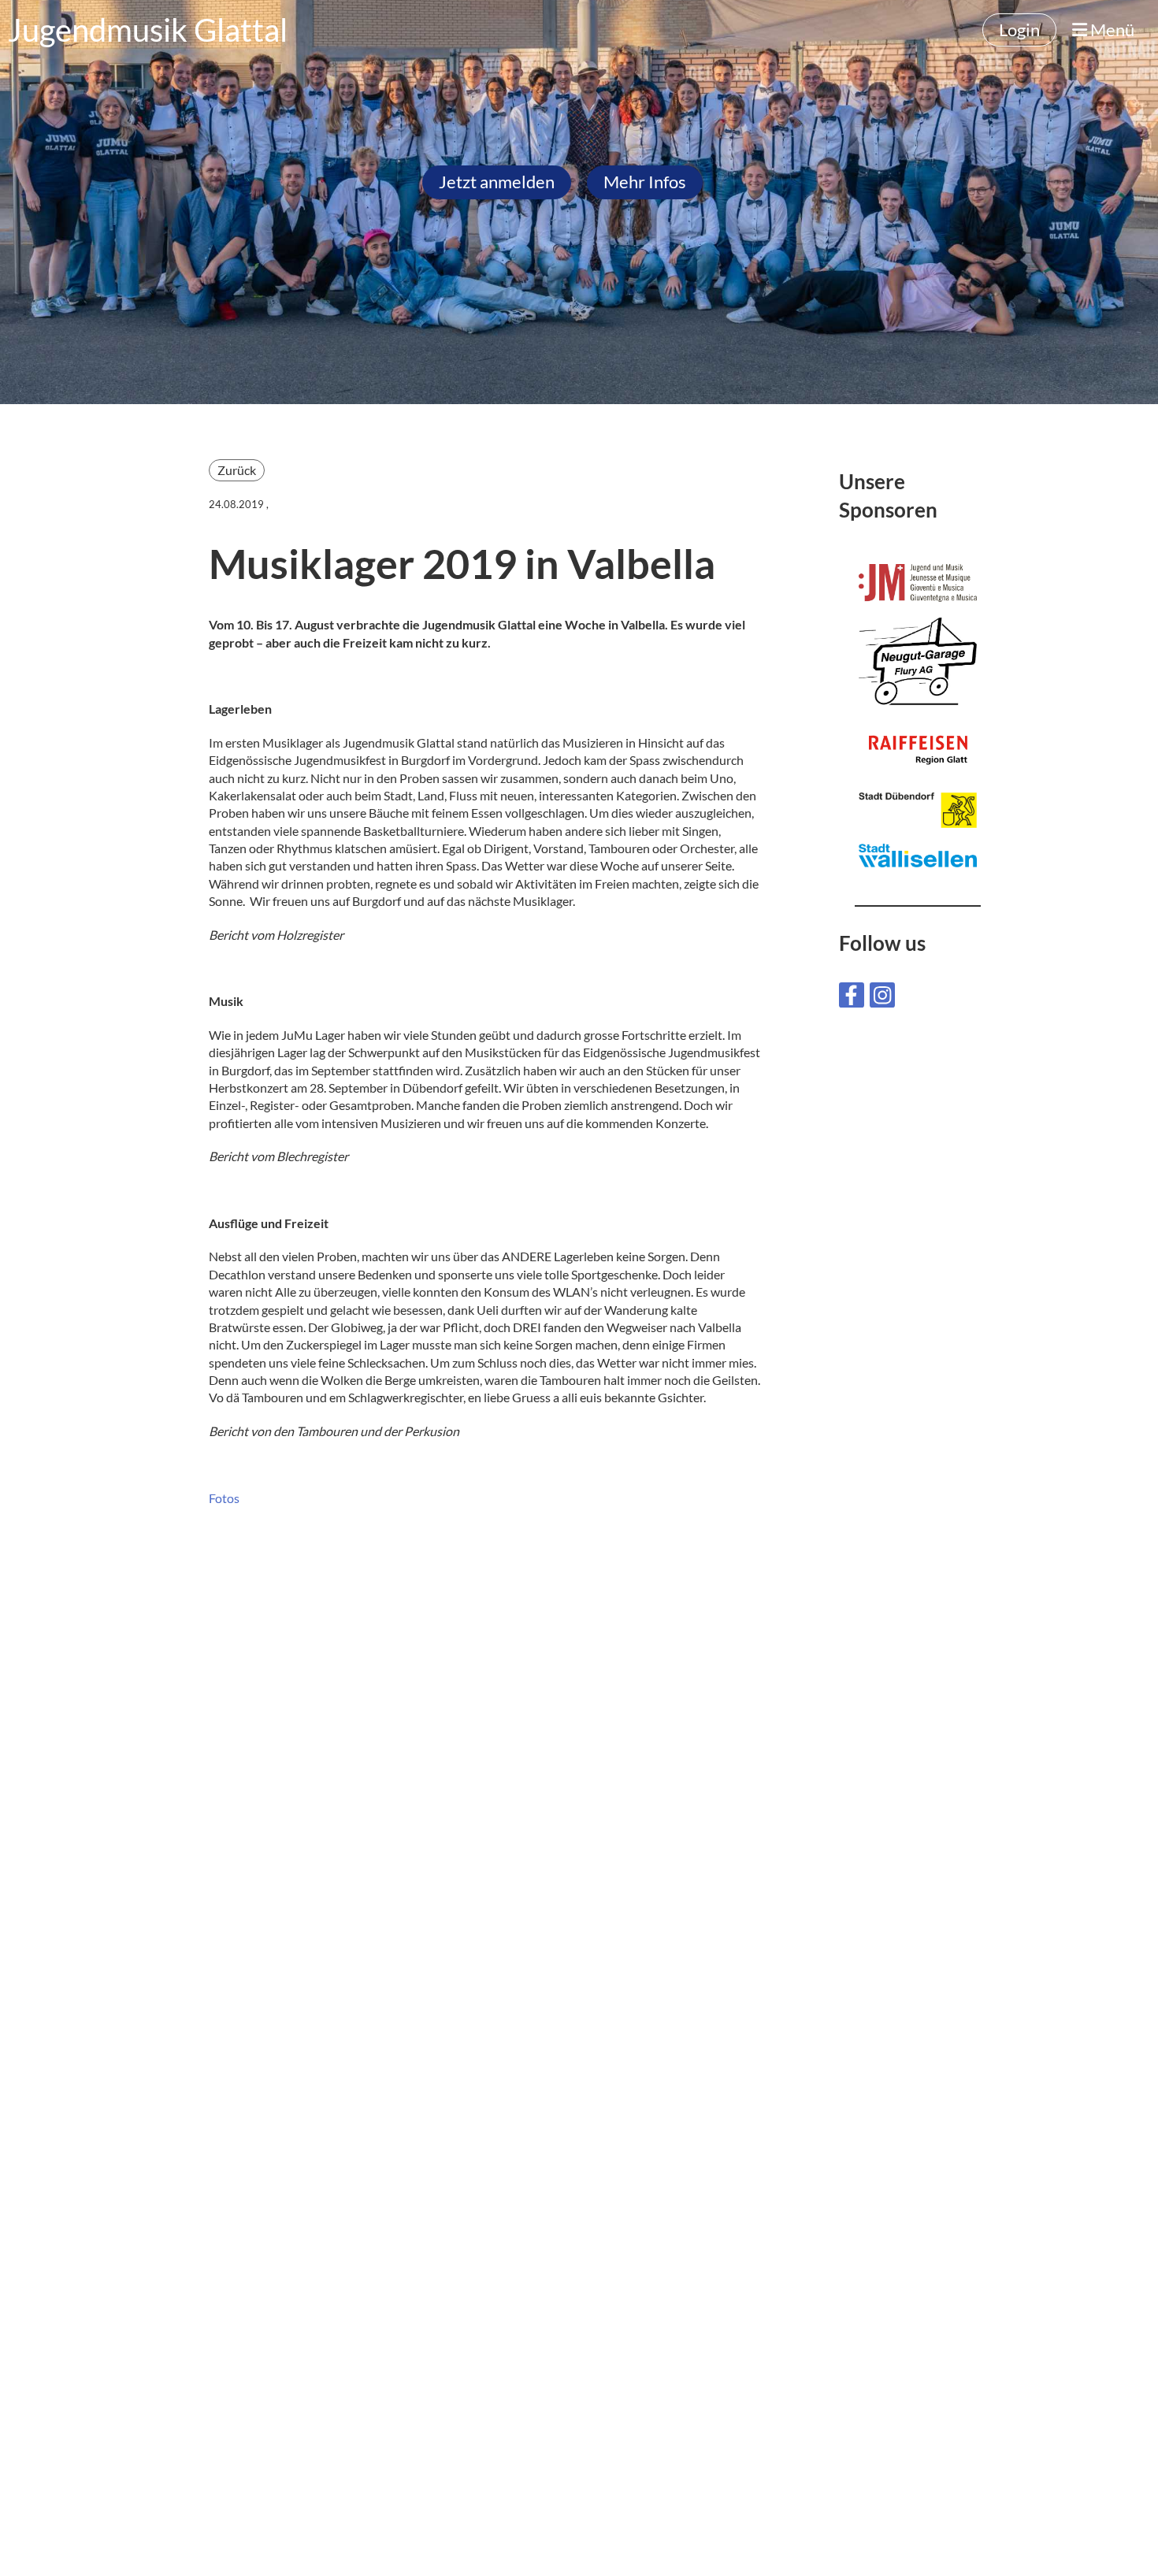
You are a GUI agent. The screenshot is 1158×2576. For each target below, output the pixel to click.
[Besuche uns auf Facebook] (852, 998)
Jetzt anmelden (497, 182)
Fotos (224, 1498)
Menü (1111, 30)
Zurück (237, 470)
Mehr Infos (645, 182)
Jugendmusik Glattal (148, 30)
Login (1019, 30)
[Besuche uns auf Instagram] (882, 998)
